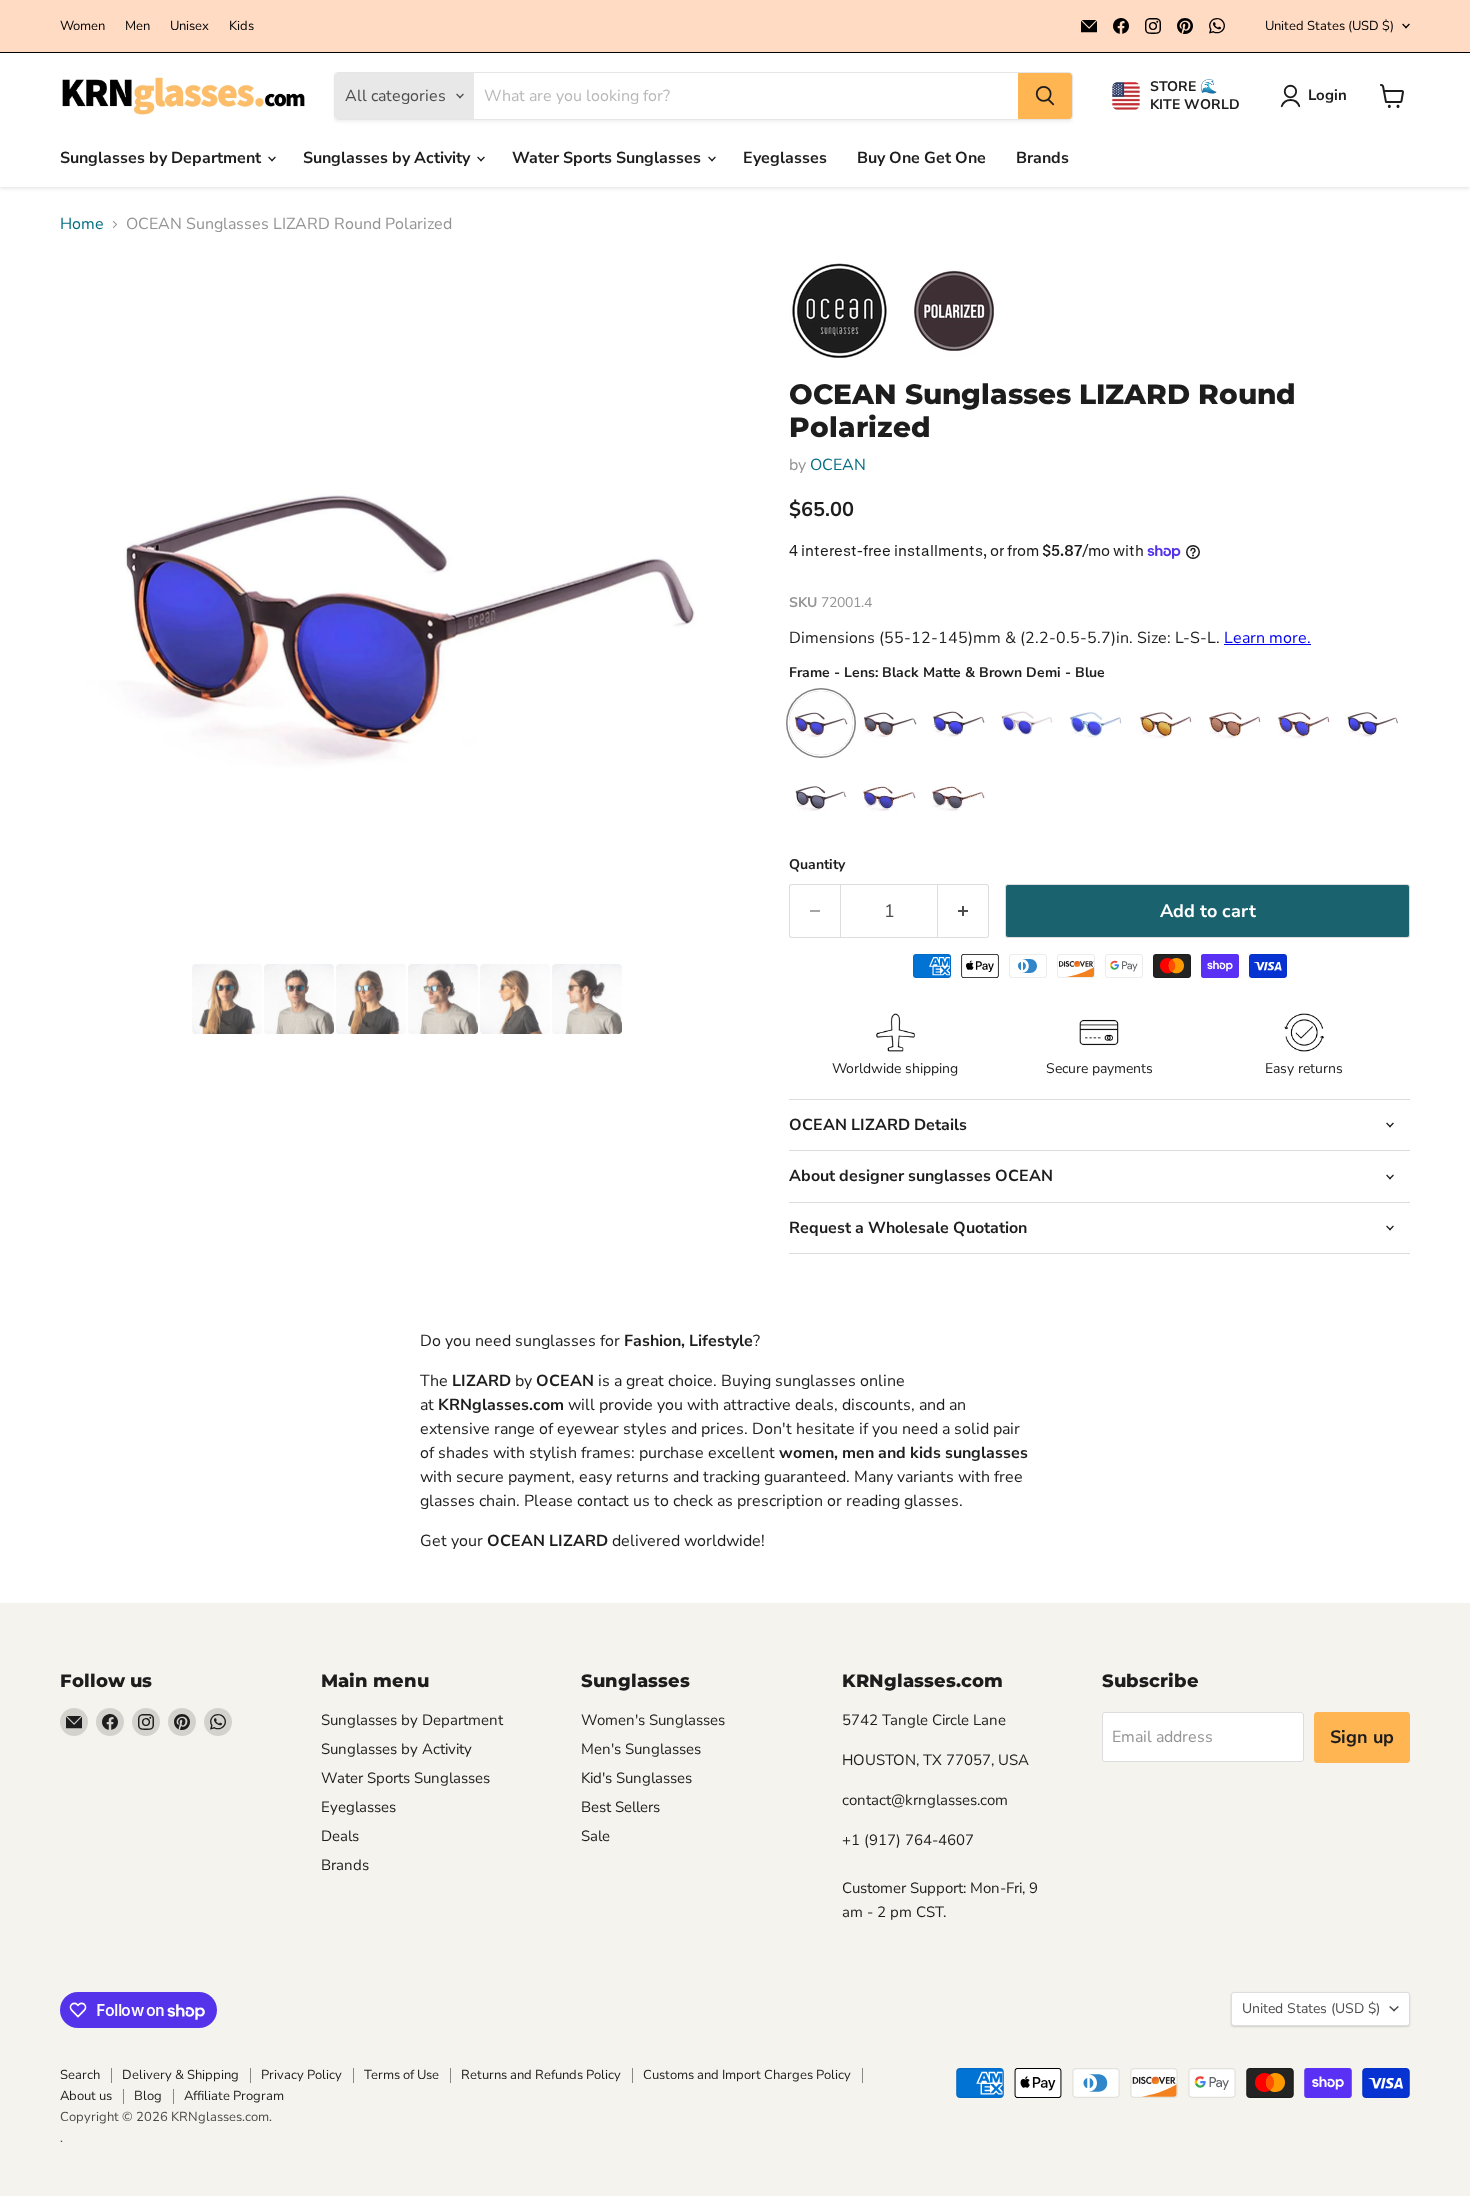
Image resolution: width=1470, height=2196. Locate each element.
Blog (148, 2096)
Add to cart (1208, 911)
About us (86, 2096)
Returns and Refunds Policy (541, 2075)
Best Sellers (620, 1807)
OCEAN (838, 465)
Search (80, 2075)
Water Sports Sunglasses (608, 158)
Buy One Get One (921, 158)
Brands (1042, 158)
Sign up (1362, 1737)
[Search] (1045, 96)
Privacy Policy (301, 2075)
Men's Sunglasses (641, 1749)
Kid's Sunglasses (636, 1778)
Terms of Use (401, 2075)
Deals (340, 1836)
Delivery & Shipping (180, 2075)
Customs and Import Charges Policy (747, 2075)
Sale (595, 1836)
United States (1329, 26)
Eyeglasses (785, 158)
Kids (241, 26)
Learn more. (1267, 638)
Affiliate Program (234, 2096)
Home (82, 224)
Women (82, 26)
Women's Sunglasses (653, 1720)
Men (137, 26)
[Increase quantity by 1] (963, 911)
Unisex (189, 26)
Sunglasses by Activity (388, 158)
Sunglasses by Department (162, 158)
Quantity (817, 865)
